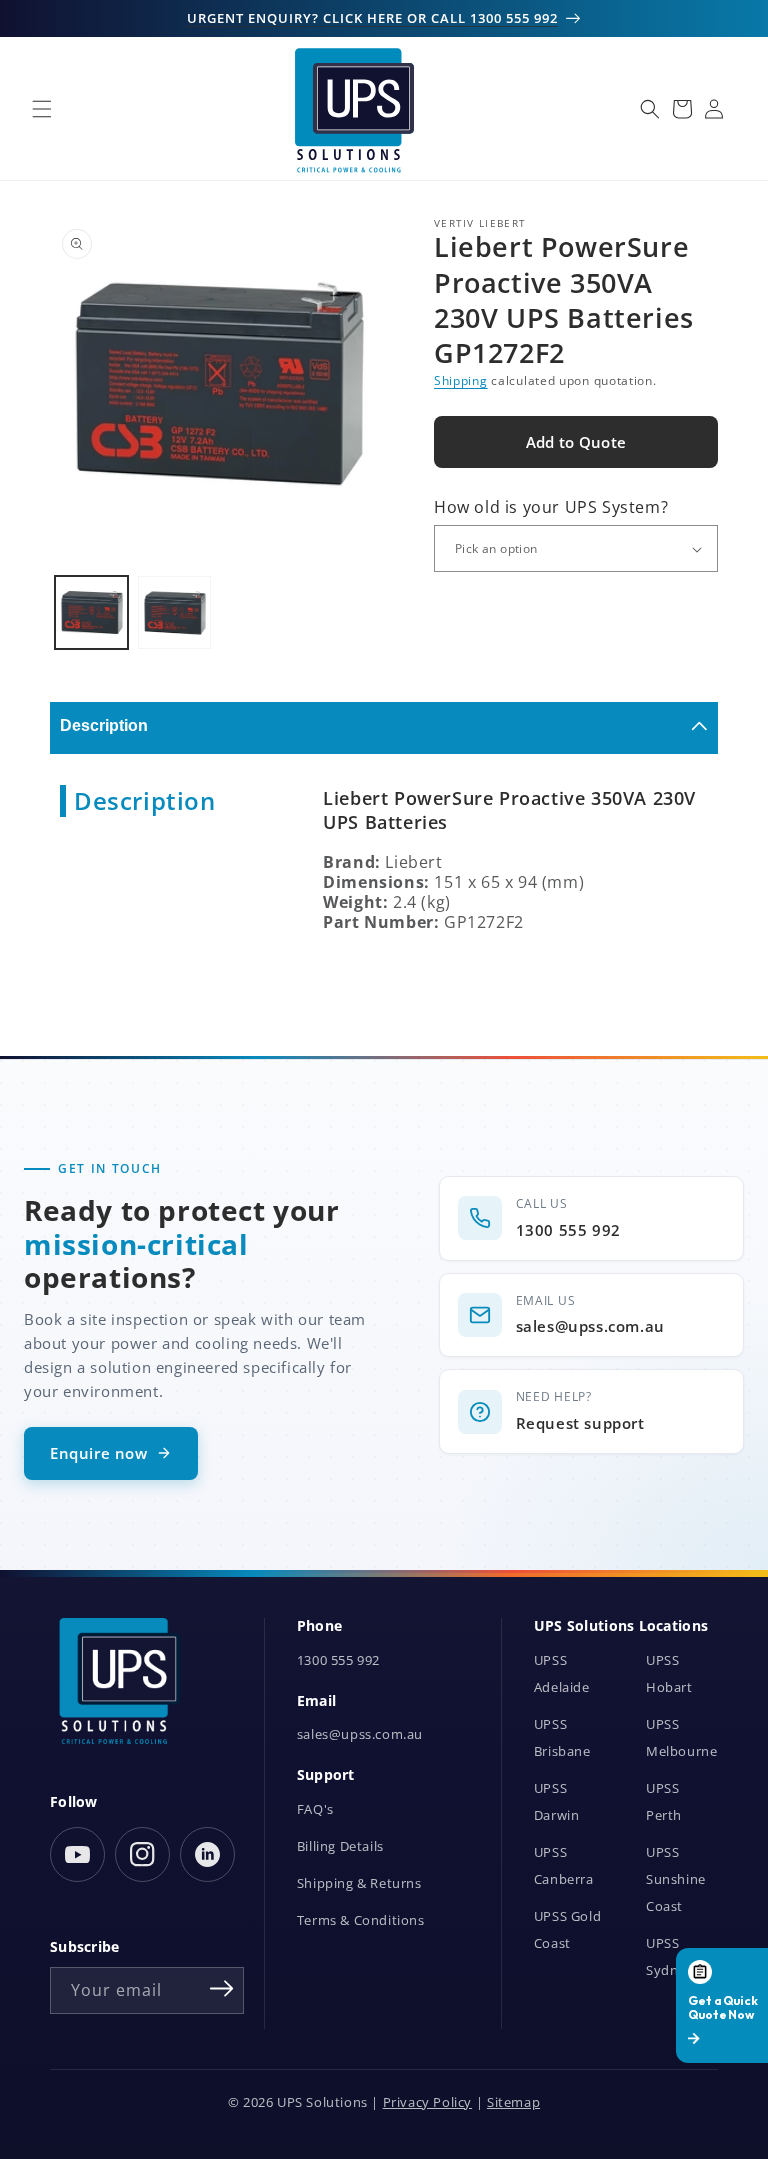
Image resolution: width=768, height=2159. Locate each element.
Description (104, 725)
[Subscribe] (222, 1989)
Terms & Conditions (361, 1920)
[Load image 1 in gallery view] (91, 612)
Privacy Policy (427, 2102)
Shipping (461, 380)
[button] (42, 109)
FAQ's (315, 1809)
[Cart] (682, 109)
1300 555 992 (338, 1660)
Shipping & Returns (359, 1883)
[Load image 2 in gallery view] (174, 612)
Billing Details (340, 1846)
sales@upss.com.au (360, 1734)
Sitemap (513, 2102)
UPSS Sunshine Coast (676, 1879)
